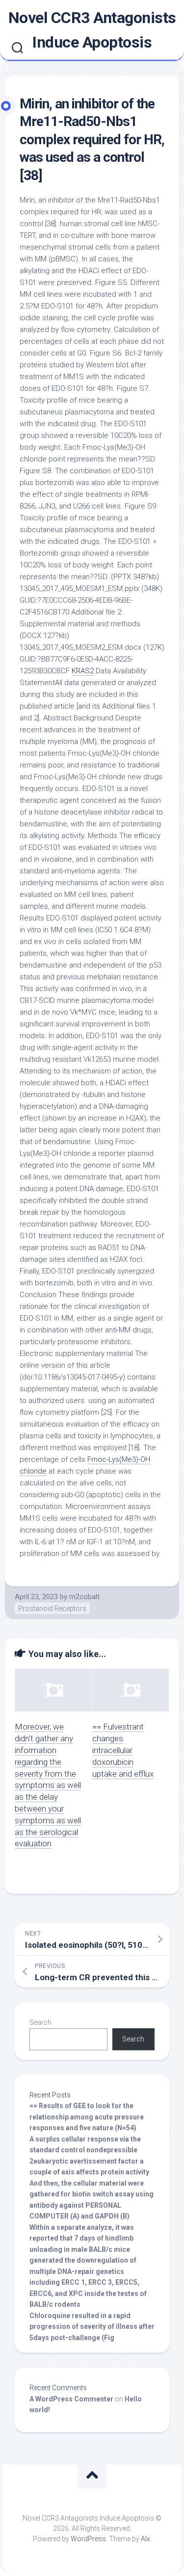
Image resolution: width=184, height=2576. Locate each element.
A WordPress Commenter (71, 2399)
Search (40, 2022)
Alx (145, 2539)
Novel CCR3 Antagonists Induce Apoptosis (92, 30)
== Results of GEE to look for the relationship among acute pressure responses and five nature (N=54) (87, 2117)
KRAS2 (83, 671)
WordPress (88, 2539)
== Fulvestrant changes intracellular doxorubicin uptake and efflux (123, 1750)
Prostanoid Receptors (52, 1608)
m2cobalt (84, 1597)
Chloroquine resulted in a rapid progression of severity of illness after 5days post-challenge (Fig (92, 2327)
